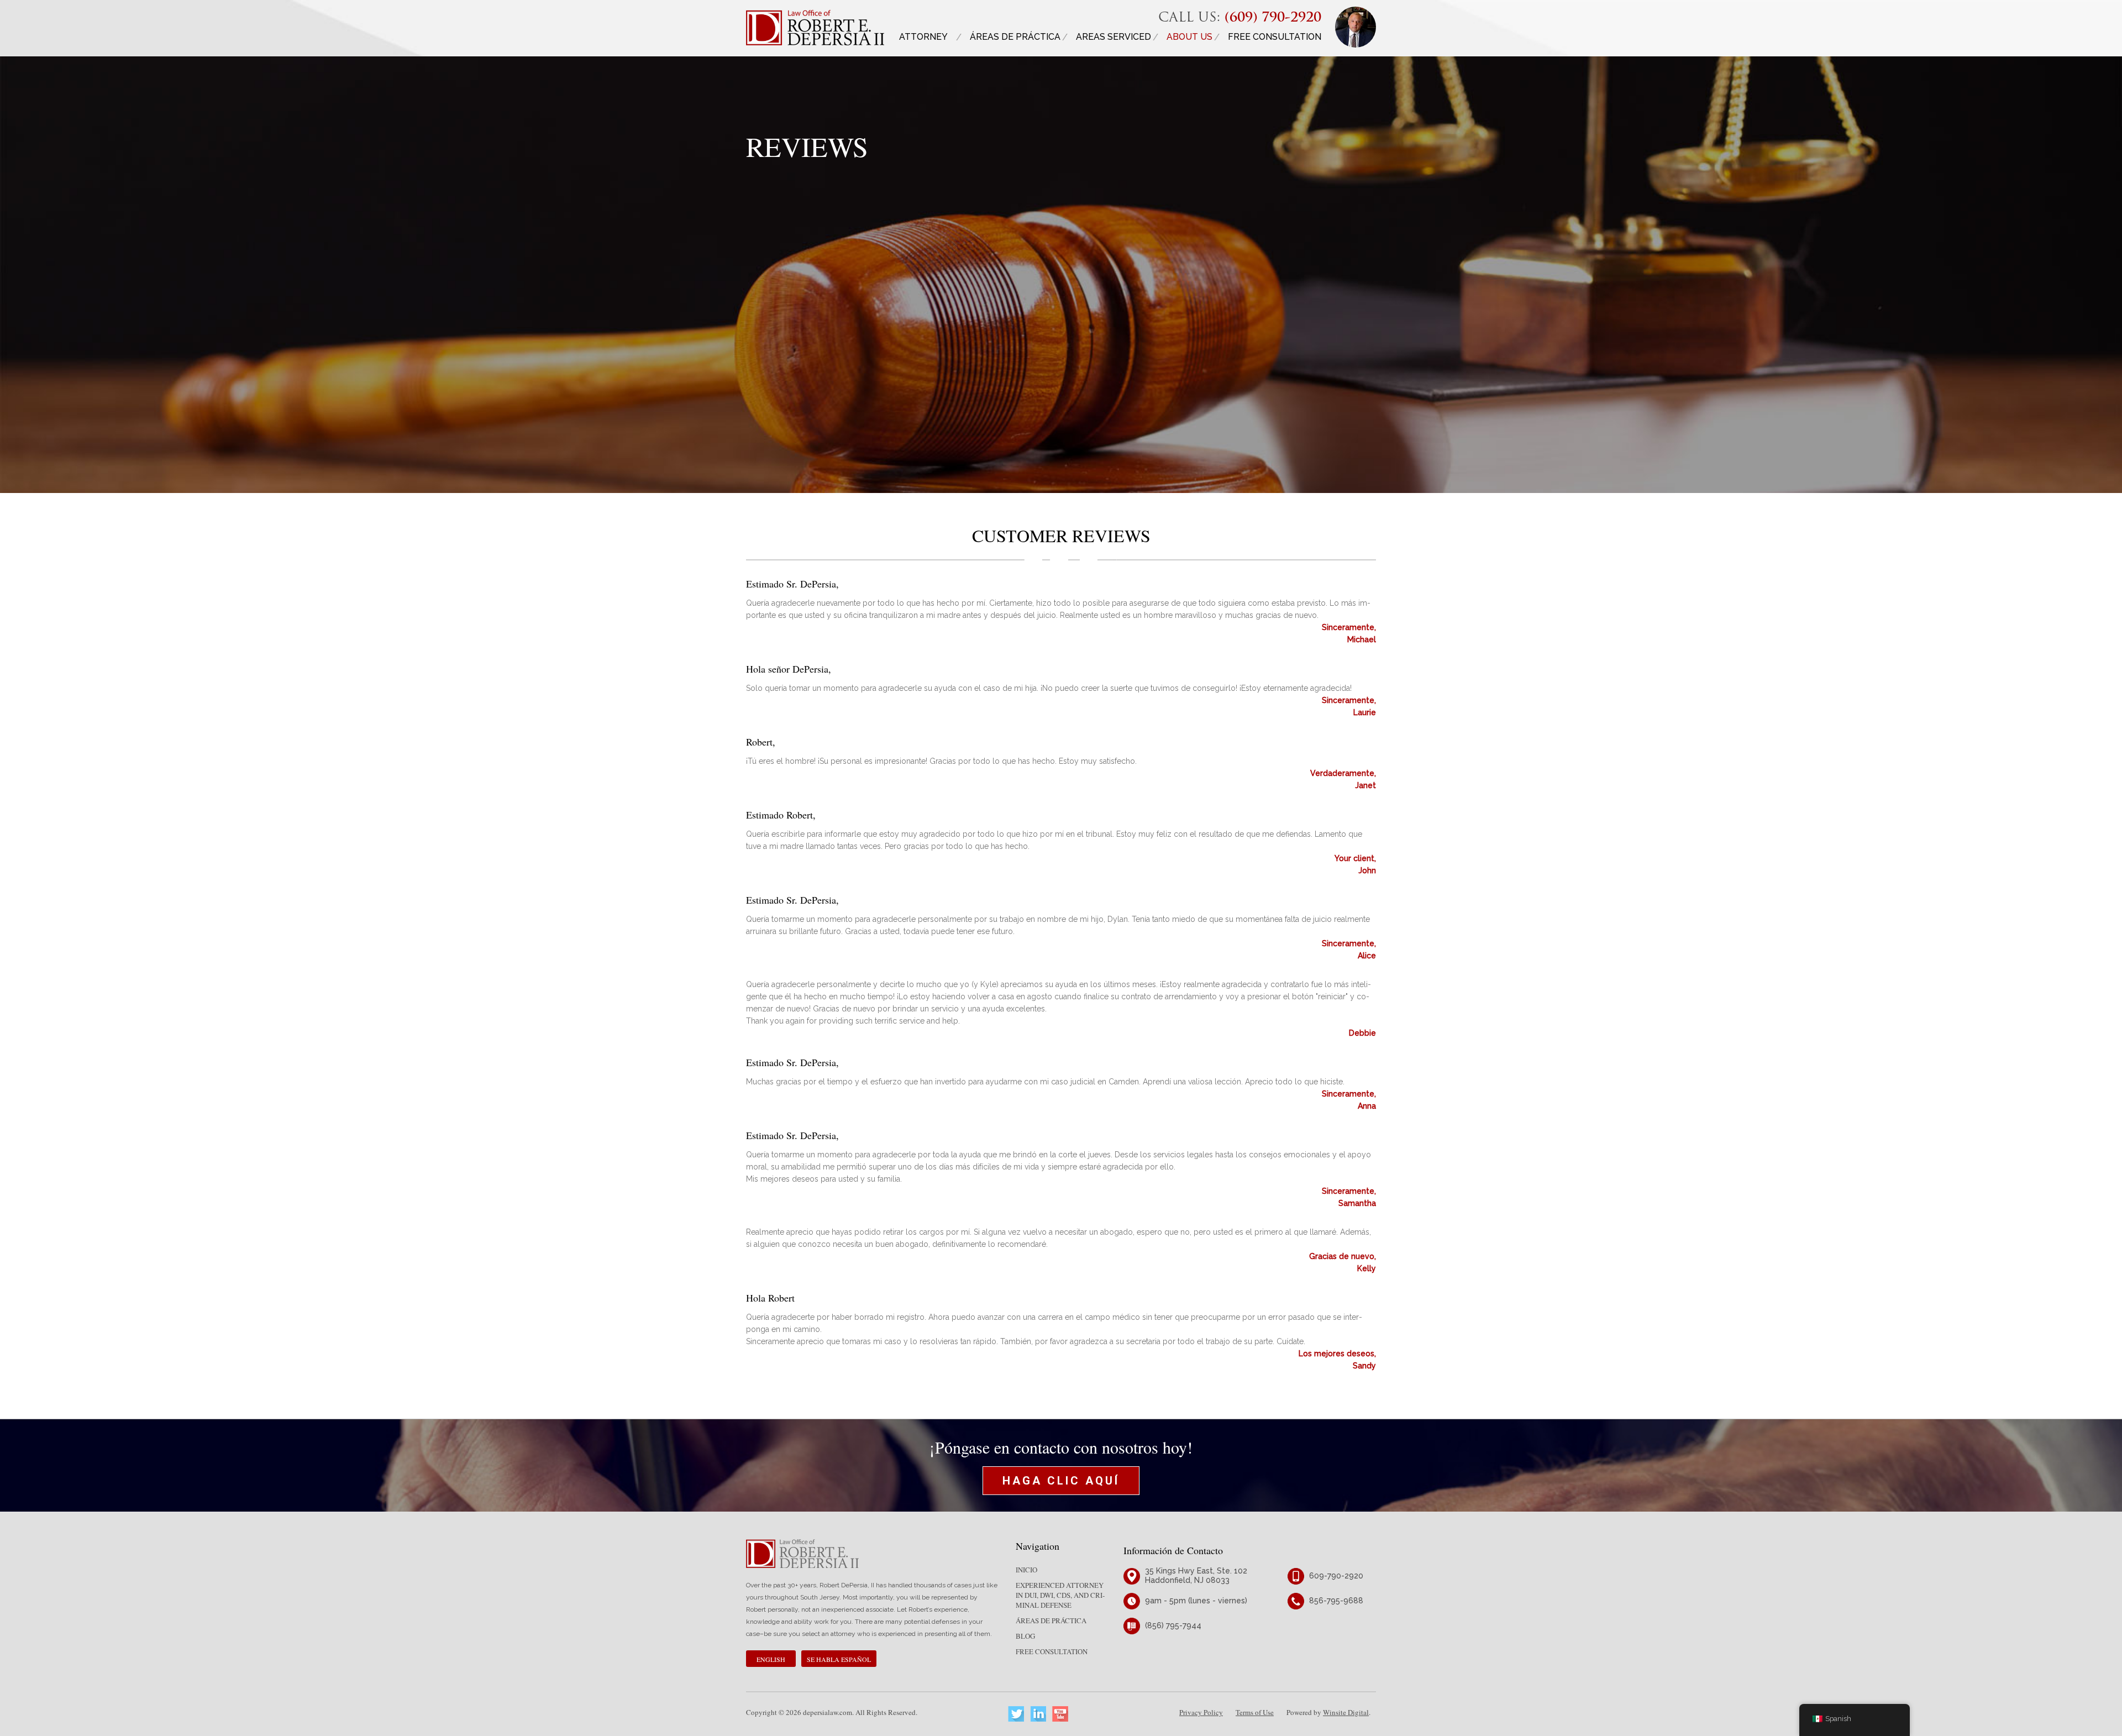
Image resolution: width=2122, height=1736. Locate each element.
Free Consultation (1275, 37)
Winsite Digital (1346, 1712)
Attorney (923, 37)
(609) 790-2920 (1273, 18)
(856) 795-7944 (1173, 1625)
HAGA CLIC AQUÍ (1061, 1481)
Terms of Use (1255, 1712)
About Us (1189, 37)
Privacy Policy (1201, 1712)
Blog (1025, 1636)
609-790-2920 (1336, 1576)
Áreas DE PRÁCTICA (1015, 37)
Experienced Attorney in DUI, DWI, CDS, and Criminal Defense (1060, 1595)
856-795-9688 (1336, 1601)
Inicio (1026, 1570)
